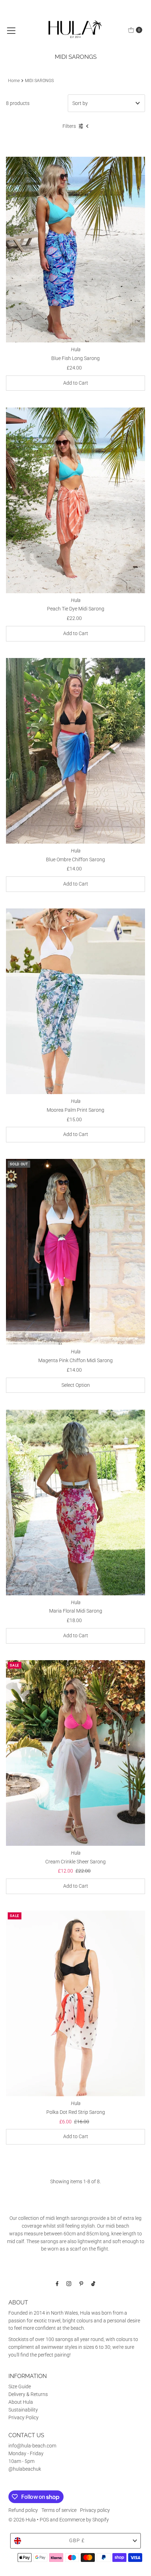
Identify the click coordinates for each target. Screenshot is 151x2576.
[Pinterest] (81, 2284)
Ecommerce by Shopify (84, 2520)
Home (14, 81)
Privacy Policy (24, 2417)
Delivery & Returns (28, 2394)
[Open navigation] (11, 30)
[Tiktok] (93, 2284)
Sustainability (23, 2410)
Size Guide (20, 2386)
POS (44, 2520)
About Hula (21, 2402)
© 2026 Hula (22, 2520)
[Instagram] (69, 2284)
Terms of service (59, 2510)
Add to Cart (76, 383)
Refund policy (23, 2510)
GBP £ (77, 2540)
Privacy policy (95, 2510)
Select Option (76, 1385)
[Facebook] (57, 2284)
